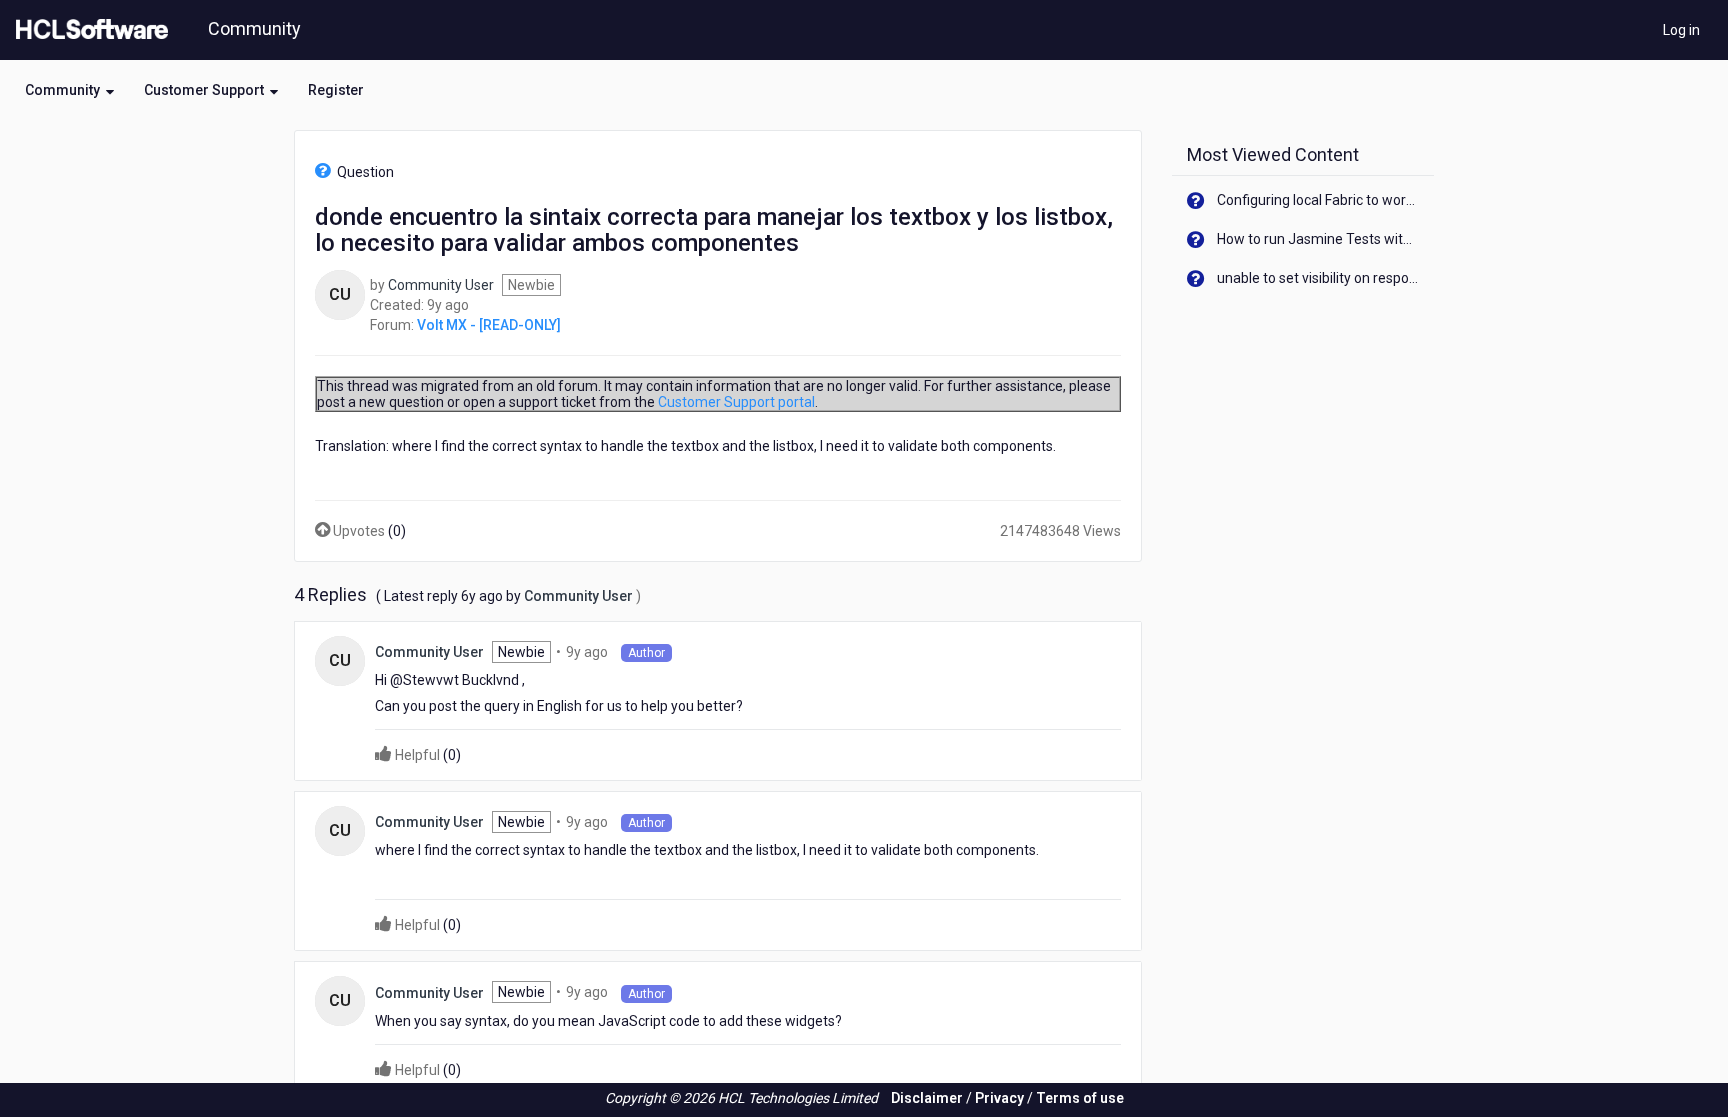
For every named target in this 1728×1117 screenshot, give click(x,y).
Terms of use (1080, 1098)
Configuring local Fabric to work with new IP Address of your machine (1318, 200)
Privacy (999, 1098)
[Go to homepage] (88, 30)
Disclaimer (927, 1098)
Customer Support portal (736, 402)
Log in (1681, 30)
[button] (69, 90)
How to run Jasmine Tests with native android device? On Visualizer (1318, 239)
